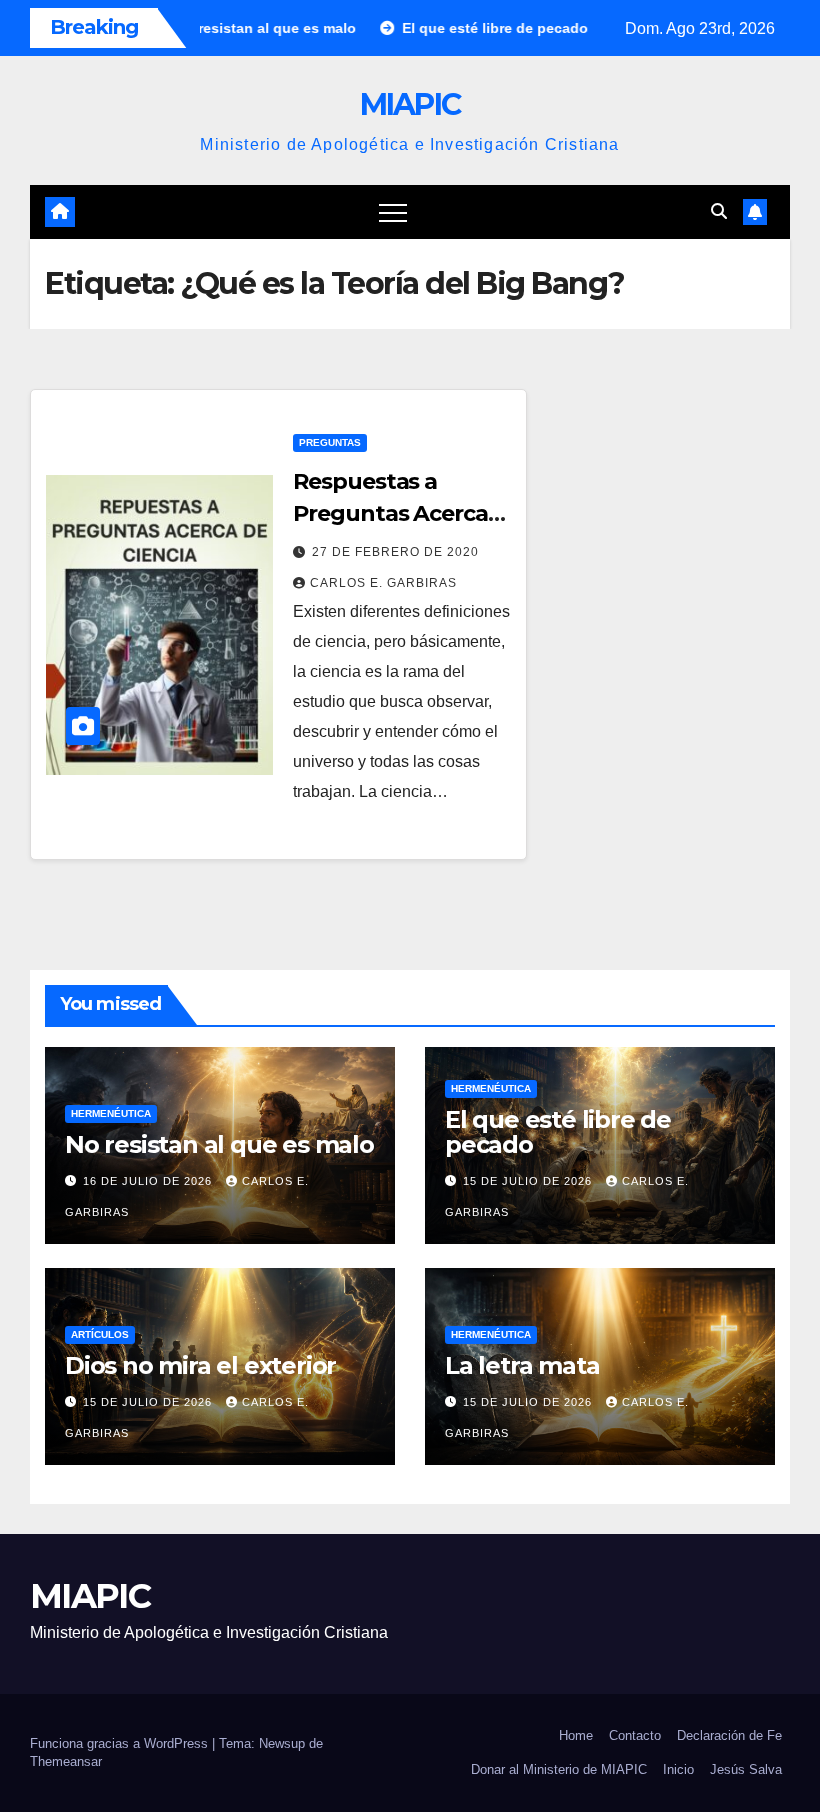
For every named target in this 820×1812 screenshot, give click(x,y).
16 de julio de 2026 (149, 1181)
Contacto (635, 1735)
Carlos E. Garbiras (383, 583)
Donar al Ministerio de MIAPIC (559, 1769)
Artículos (100, 1334)
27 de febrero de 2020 (395, 552)
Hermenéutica (111, 1113)
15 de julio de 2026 (529, 1181)
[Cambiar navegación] (393, 212)
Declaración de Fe (729, 1735)
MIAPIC (410, 104)
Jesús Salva (746, 1769)
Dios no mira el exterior (200, 1365)
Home (576, 1735)
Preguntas (330, 442)
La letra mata (522, 1365)
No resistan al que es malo (219, 1144)
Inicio (678, 1769)
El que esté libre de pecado (558, 1132)
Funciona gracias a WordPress (121, 1743)
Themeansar (66, 1761)
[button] (719, 211)
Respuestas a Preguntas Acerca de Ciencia (390, 513)
